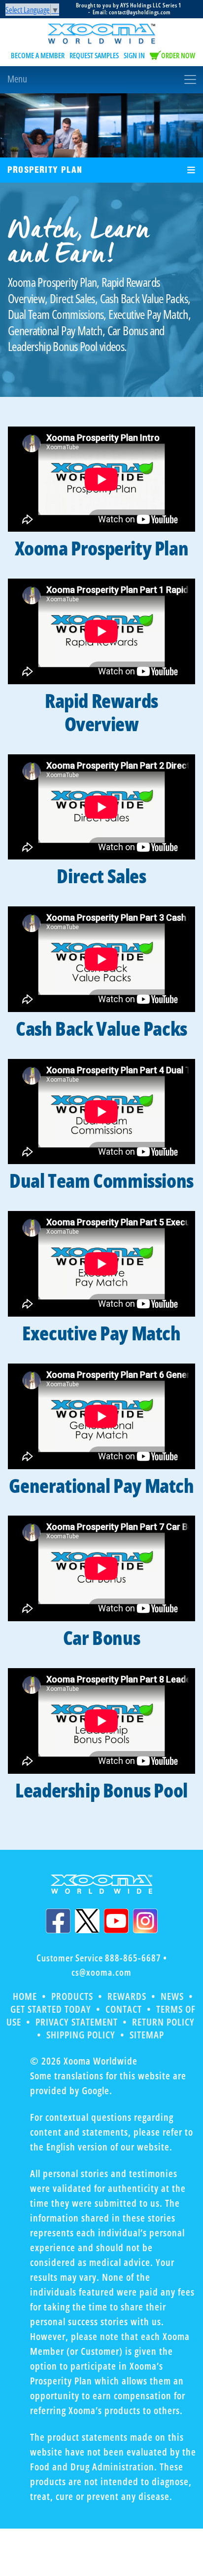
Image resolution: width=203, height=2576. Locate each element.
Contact (124, 2009)
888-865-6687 (133, 1958)
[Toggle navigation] (101, 79)
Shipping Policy (81, 2035)
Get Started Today (51, 2009)
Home (25, 1996)
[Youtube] (116, 1921)
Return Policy (163, 2022)
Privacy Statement (77, 2022)
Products (72, 1996)
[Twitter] (87, 1921)
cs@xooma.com (101, 1972)
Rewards (127, 1996)
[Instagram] (145, 1921)
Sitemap (147, 2035)
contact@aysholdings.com (140, 12)
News (172, 1996)
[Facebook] (58, 1921)
